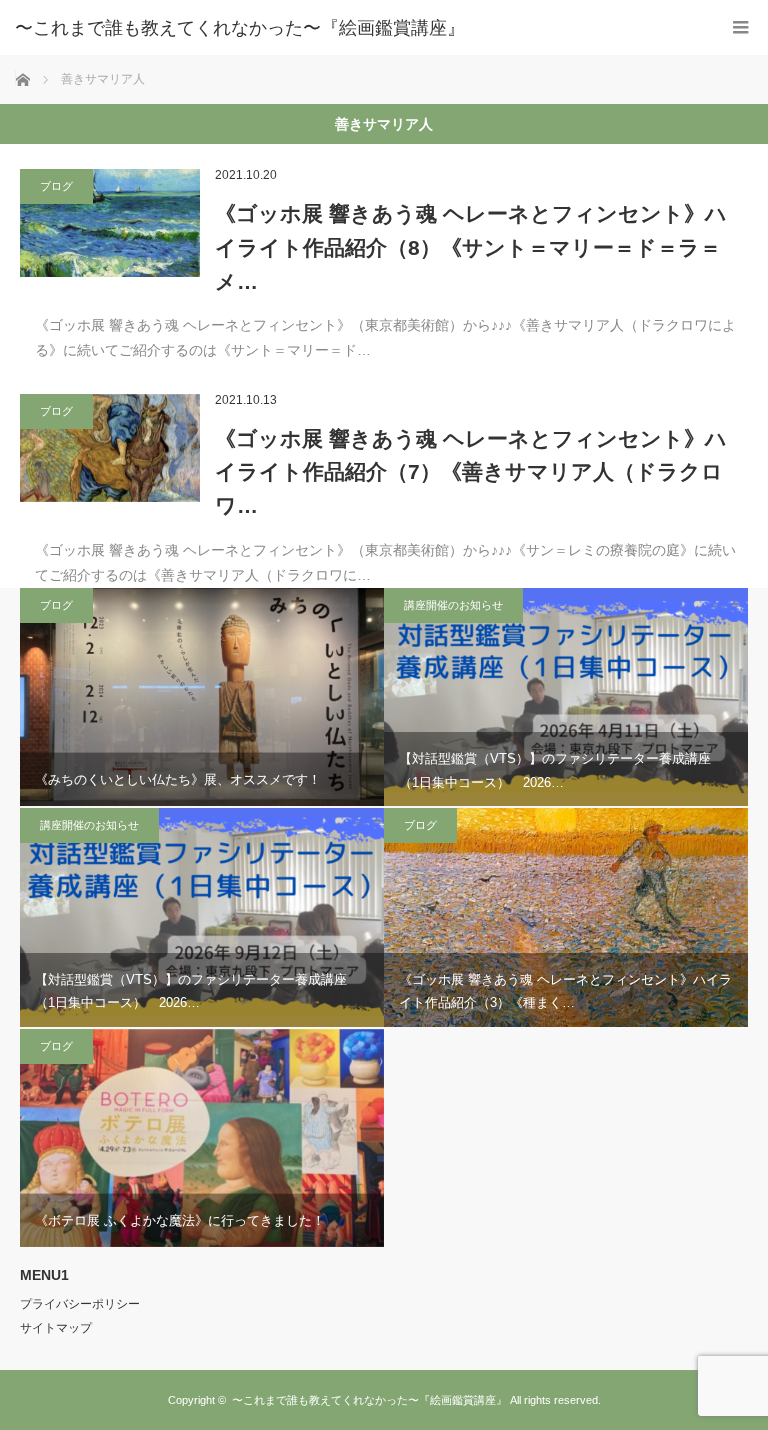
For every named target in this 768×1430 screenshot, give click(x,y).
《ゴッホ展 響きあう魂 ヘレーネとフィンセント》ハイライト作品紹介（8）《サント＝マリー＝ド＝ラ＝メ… (471, 247)
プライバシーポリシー (80, 1304)
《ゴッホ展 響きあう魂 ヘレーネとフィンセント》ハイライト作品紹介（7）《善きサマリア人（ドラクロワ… (471, 472)
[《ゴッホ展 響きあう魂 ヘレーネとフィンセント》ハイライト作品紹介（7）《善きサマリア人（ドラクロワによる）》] (110, 448)
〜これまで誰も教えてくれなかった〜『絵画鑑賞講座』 (369, 1400)
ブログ (56, 186)
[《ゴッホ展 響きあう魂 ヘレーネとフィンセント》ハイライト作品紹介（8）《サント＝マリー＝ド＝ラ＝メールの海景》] (110, 223)
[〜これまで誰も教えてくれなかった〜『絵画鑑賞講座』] (354, 28)
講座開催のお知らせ (453, 605)
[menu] (740, 27)
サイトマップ (56, 1328)
